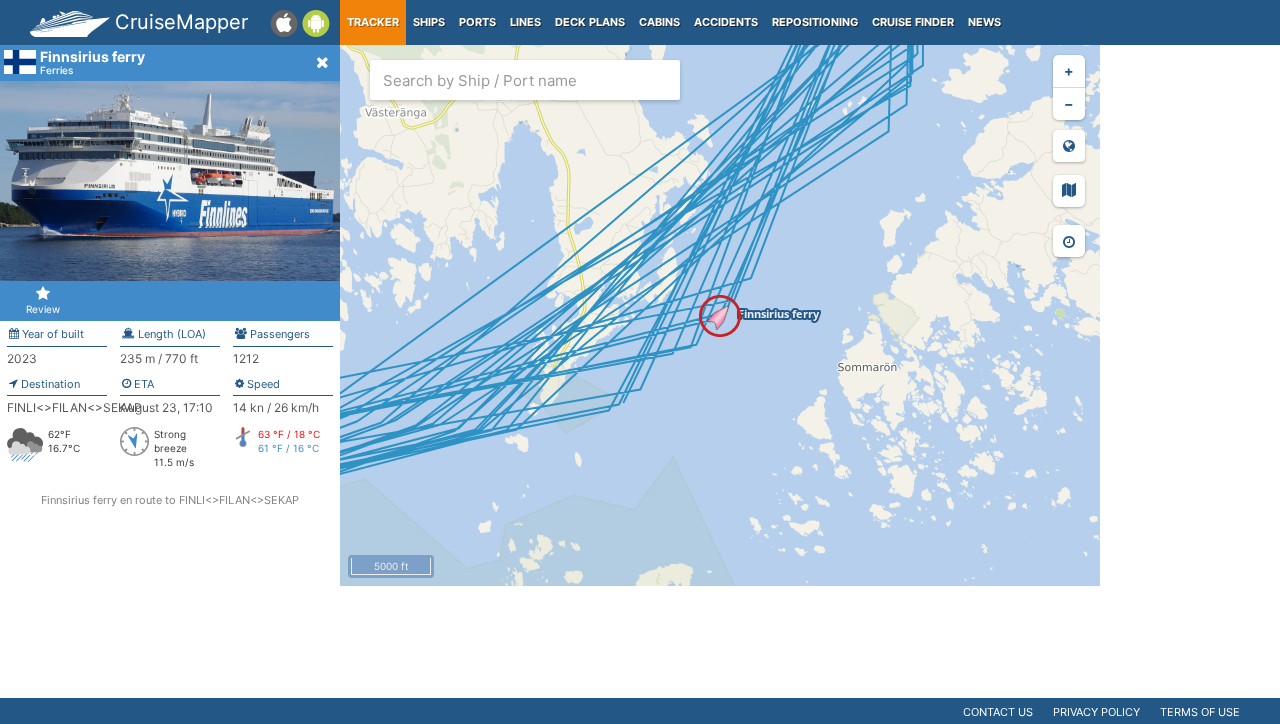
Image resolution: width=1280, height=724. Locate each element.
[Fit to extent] (1069, 146)
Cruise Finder (913, 22)
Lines (525, 22)
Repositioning (815, 22)
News (984, 22)
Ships (429, 22)
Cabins (659, 22)
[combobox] (525, 80)
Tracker (373, 22)
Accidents (726, 22)
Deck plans (590, 22)
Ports (477, 22)
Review (43, 309)
